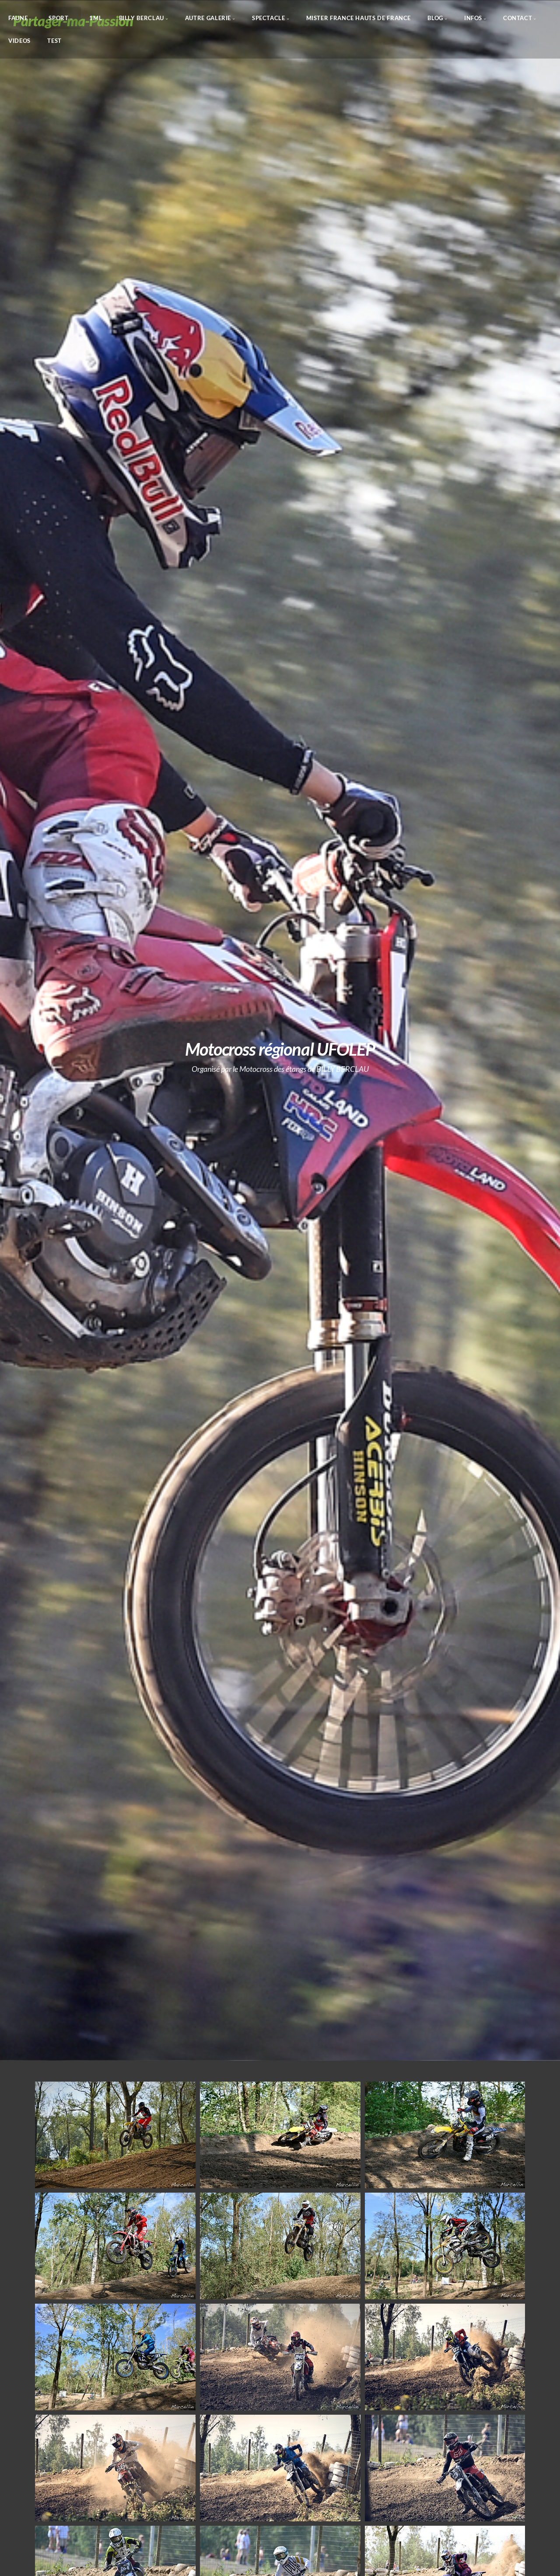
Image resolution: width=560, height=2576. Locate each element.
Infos (473, 18)
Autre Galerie (208, 18)
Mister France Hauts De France (359, 18)
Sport (58, 18)
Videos (19, 40)
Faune (18, 18)
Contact (518, 18)
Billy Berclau (142, 18)
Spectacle (269, 18)
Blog (435, 18)
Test (54, 40)
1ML (96, 18)
